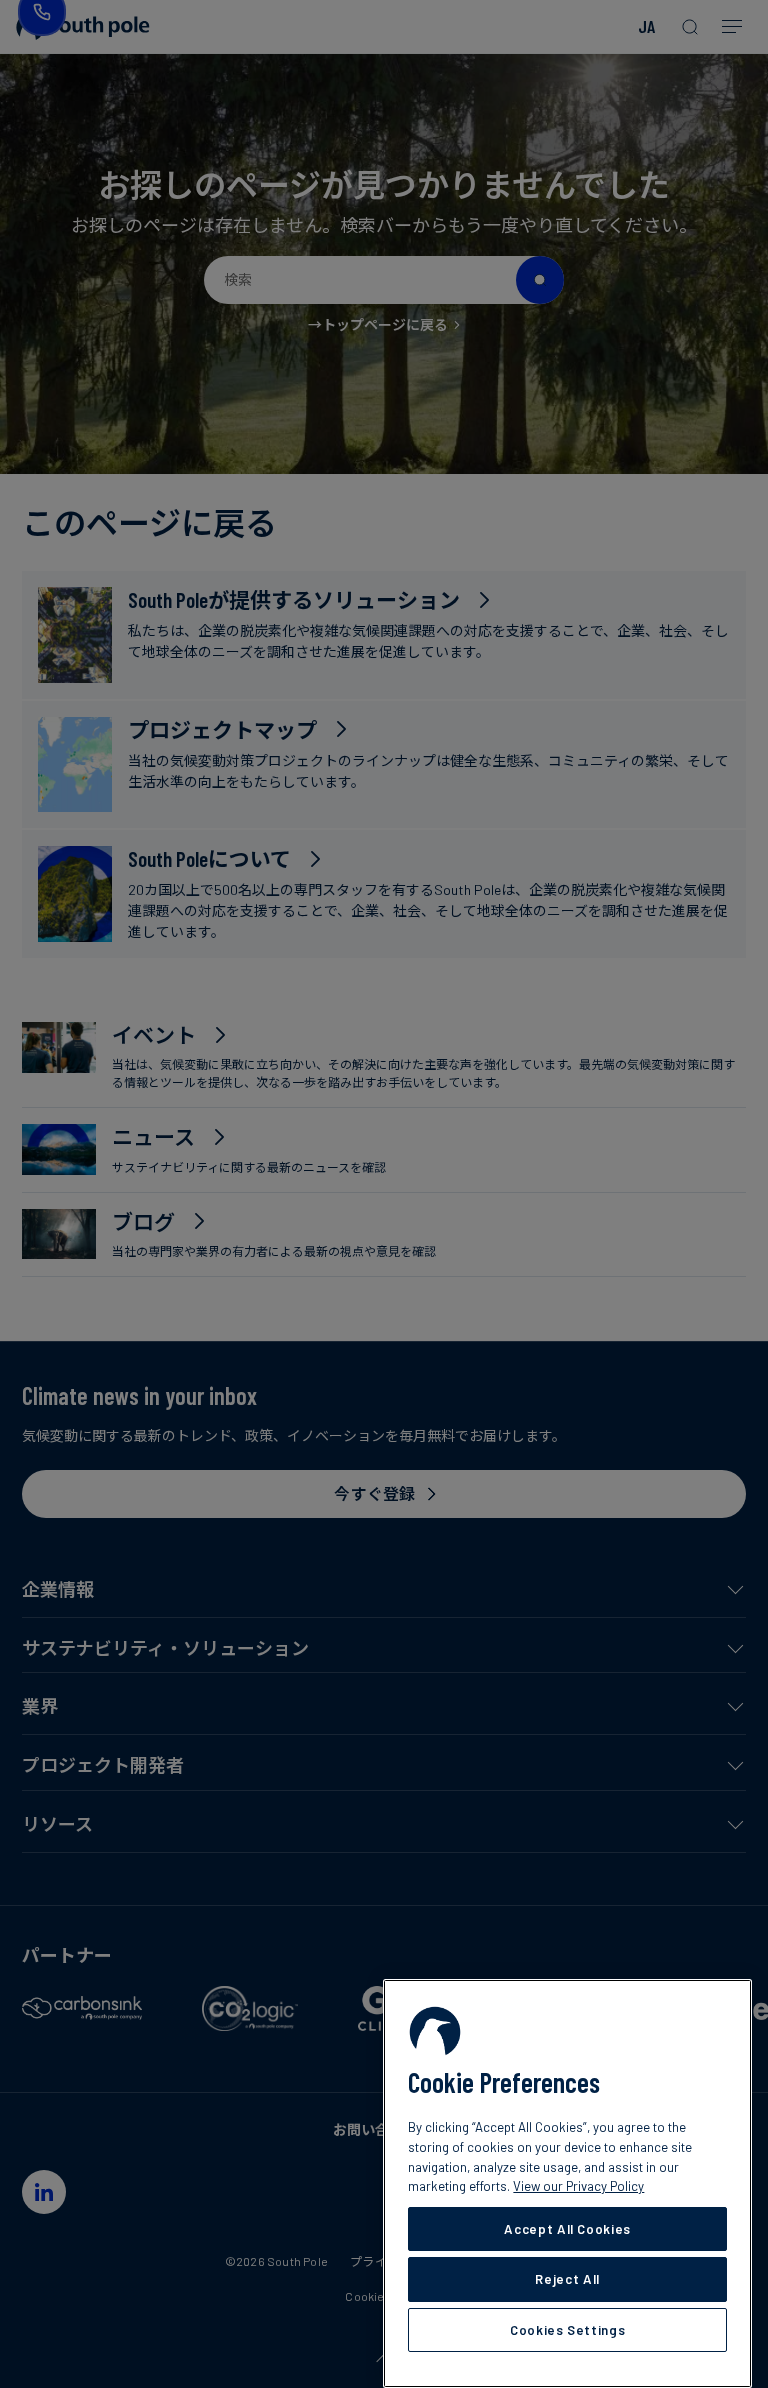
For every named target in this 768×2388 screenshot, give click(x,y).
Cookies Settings (568, 2330)
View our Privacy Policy (578, 2186)
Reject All (567, 2279)
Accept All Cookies (567, 2229)
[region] (567, 2183)
